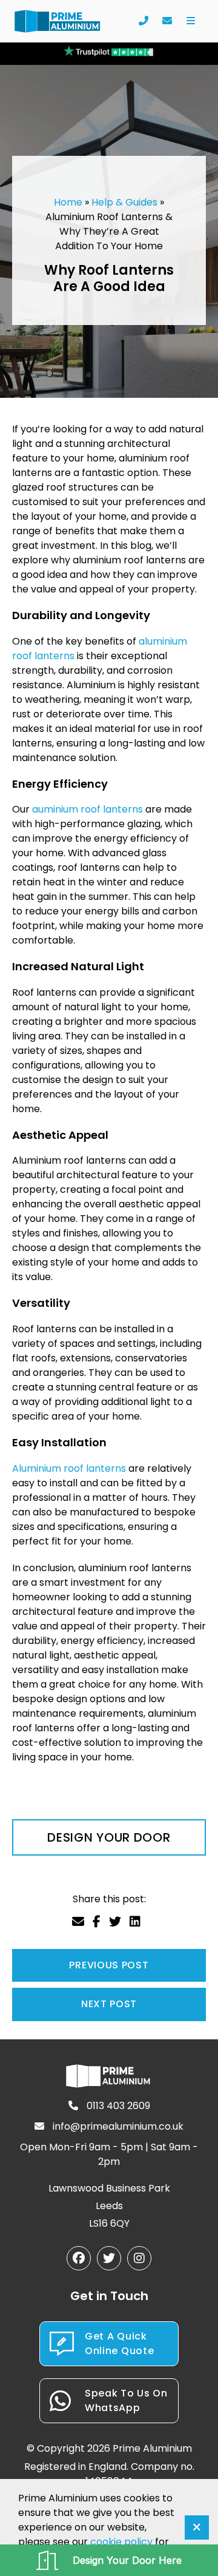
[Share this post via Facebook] (97, 1922)
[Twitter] (109, 2258)
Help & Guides (124, 202)
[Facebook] (79, 2258)
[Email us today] (167, 21)
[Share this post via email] (78, 1922)
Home (68, 202)
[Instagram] (139, 2258)
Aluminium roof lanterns (69, 1468)
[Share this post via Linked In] (135, 1922)
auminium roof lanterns (88, 809)
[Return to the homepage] (58, 22)
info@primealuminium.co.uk (117, 2126)
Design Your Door (109, 1837)
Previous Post (109, 1965)
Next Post (109, 2004)
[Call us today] (143, 21)
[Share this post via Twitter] (115, 1922)
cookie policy (121, 2542)
